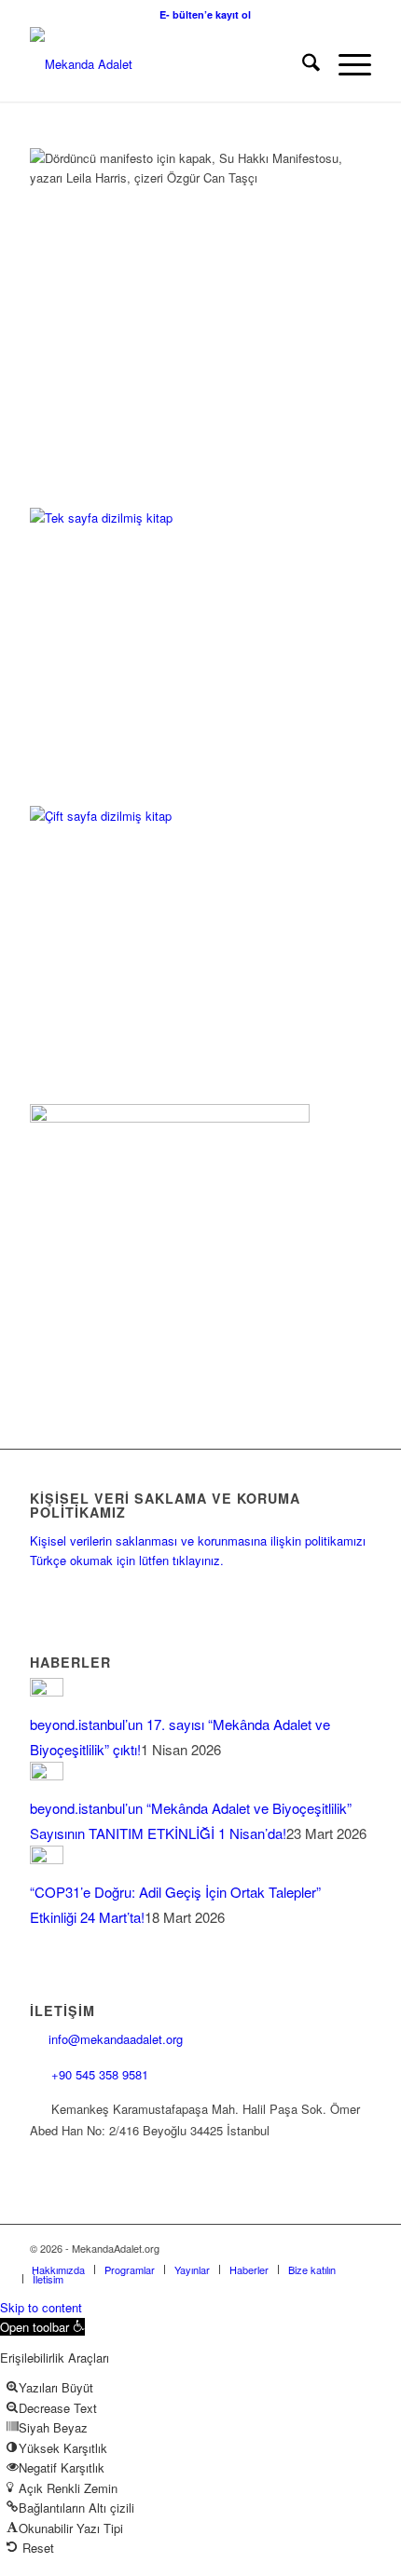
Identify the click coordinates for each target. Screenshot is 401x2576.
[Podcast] (170, 1118)
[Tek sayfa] (170, 518)
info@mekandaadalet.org (116, 2039)
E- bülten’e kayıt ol (205, 14)
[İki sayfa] (170, 816)
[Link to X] (245, 2248)
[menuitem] (205, 14)
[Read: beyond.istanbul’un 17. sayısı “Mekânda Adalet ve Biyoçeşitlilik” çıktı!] (47, 1690)
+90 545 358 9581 (102, 2074)
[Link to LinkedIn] (301, 2248)
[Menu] (346, 64)
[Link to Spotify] (357, 2248)
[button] (42, 2327)
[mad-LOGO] (166, 64)
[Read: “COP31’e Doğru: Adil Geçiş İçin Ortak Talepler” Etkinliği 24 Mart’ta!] (47, 1858)
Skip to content (41, 2307)
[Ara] (302, 64)
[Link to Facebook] (217, 2248)
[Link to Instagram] (273, 2248)
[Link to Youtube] (329, 2248)
